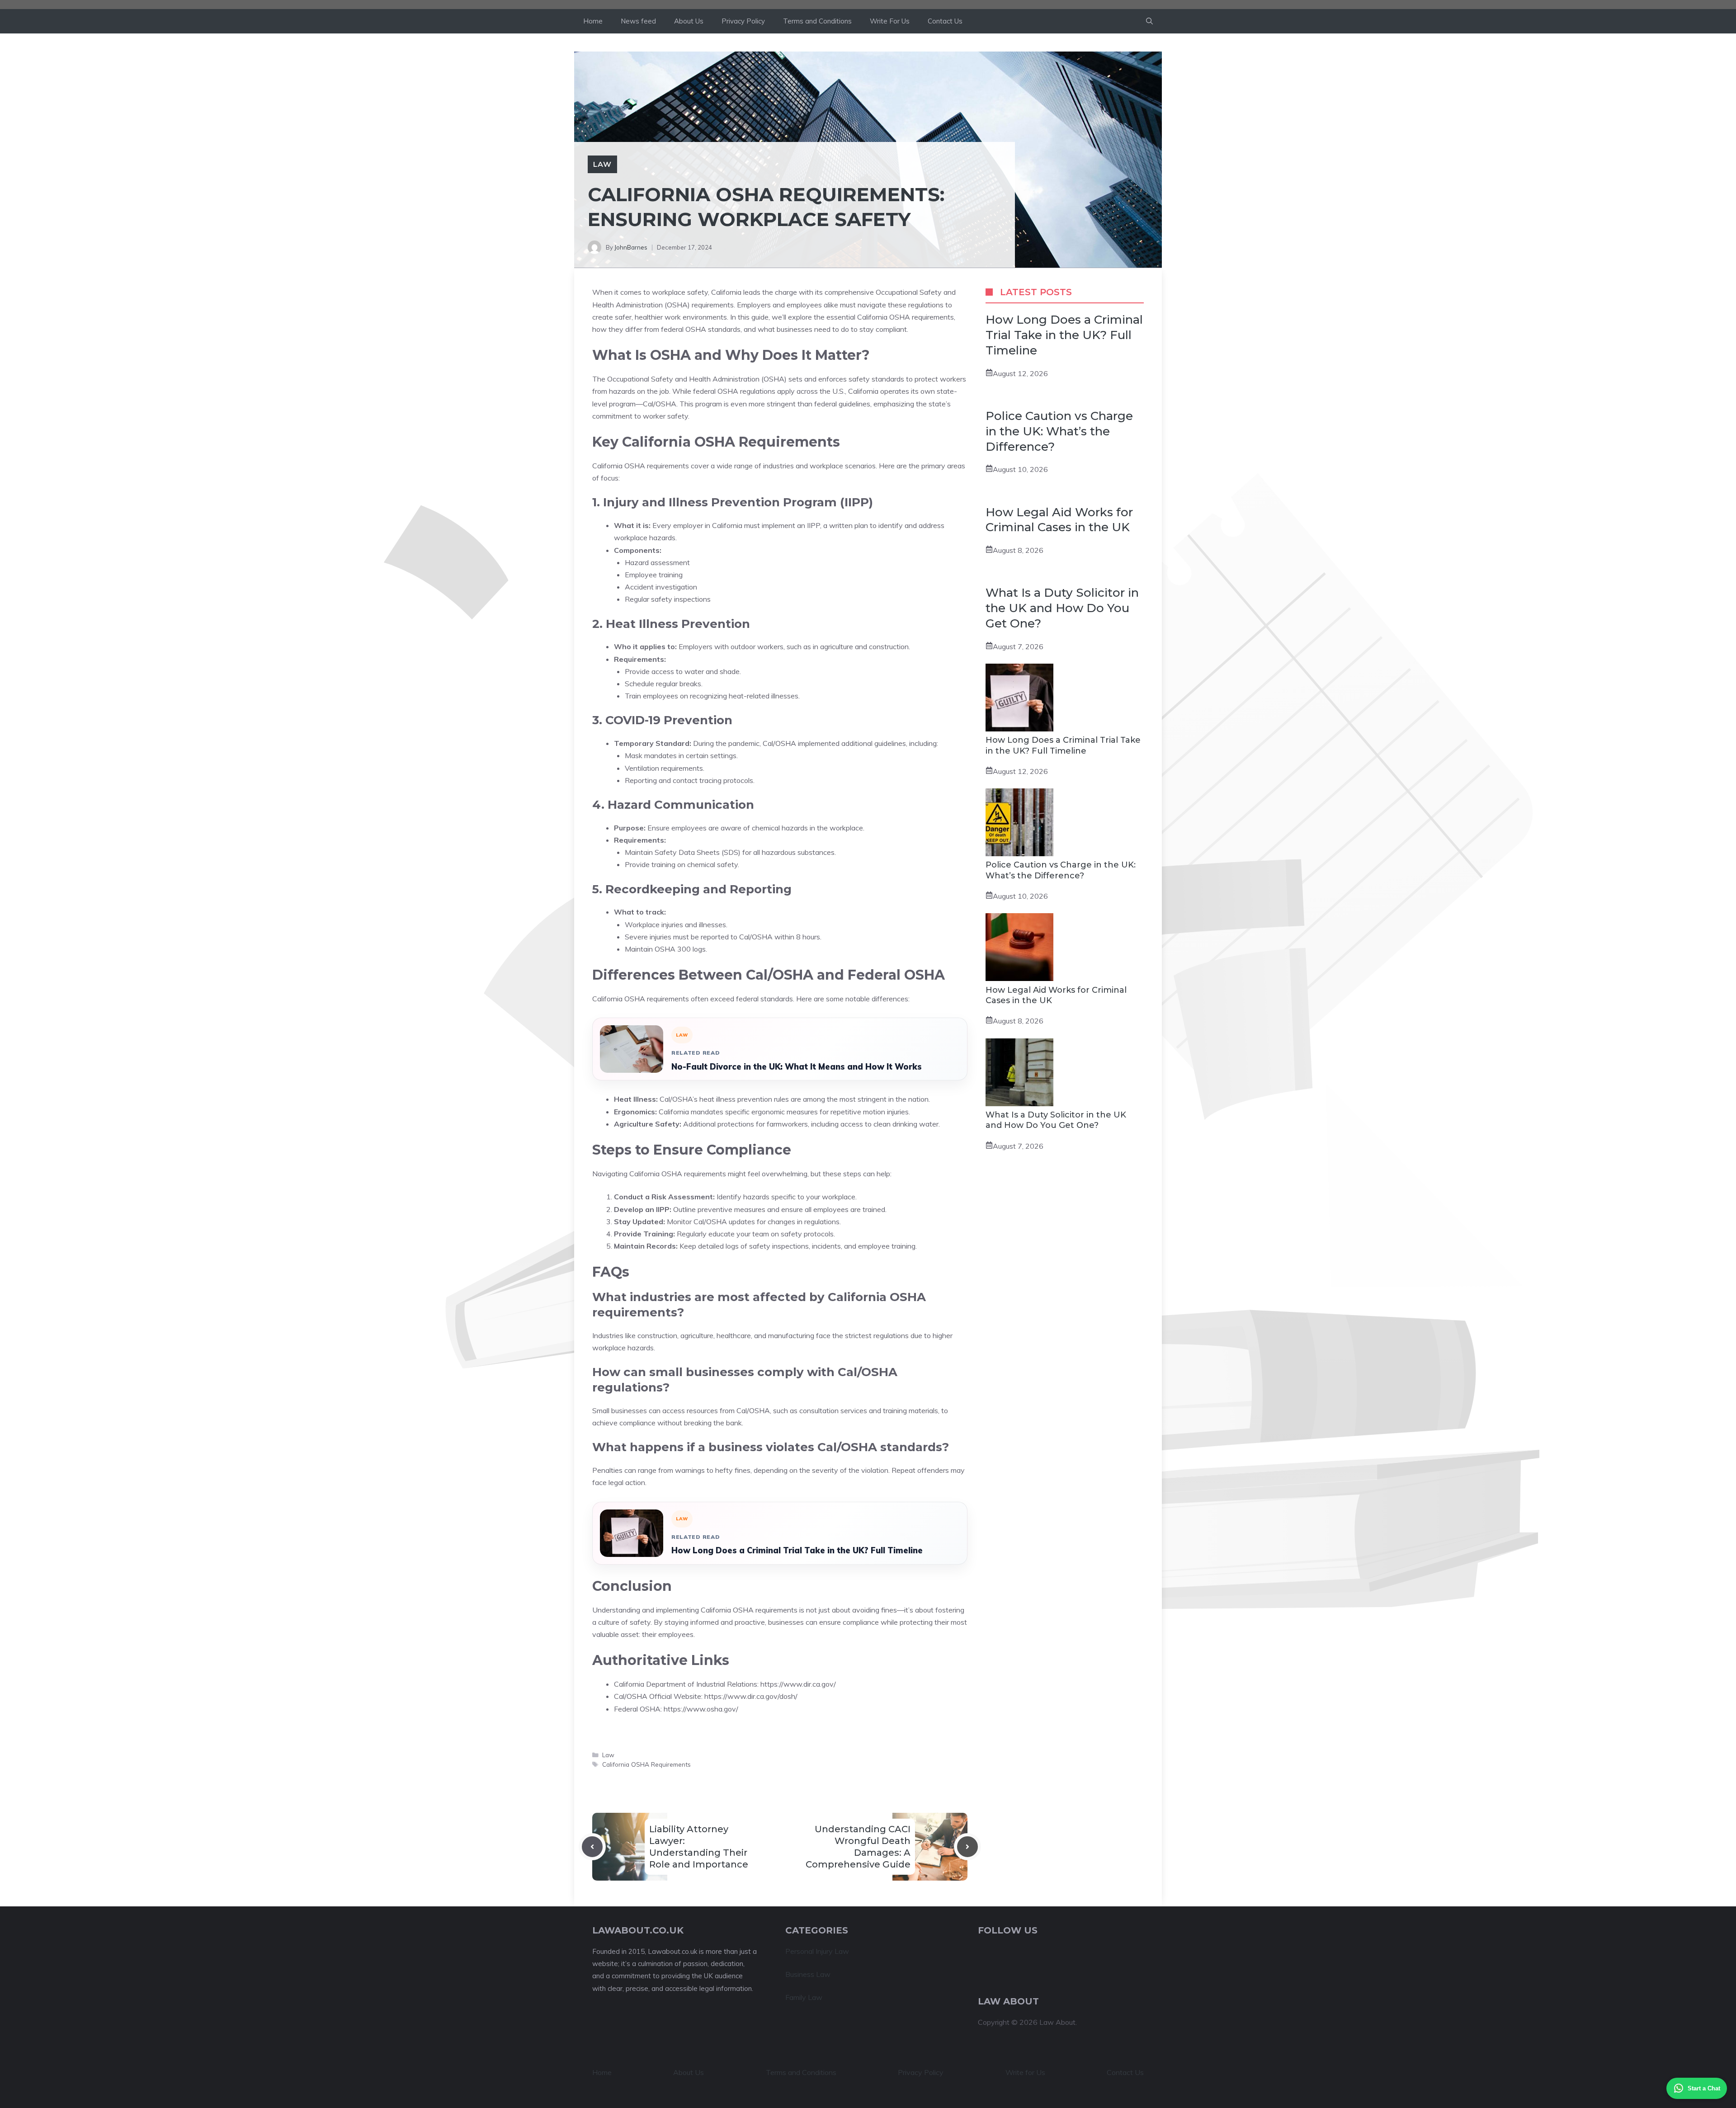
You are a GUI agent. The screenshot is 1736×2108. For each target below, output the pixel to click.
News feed (638, 21)
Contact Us (945, 21)
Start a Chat (1704, 2088)
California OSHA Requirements (646, 1764)
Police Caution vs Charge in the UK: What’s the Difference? (1059, 431)
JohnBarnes (631, 247)
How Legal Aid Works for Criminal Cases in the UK (1059, 520)
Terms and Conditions (817, 21)
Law (602, 164)
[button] (1149, 21)
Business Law (808, 1974)
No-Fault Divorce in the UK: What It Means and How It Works (797, 1067)
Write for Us (1025, 2072)
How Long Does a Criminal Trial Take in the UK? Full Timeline (797, 1550)
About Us (689, 21)
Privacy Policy (743, 21)
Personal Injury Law (817, 1951)
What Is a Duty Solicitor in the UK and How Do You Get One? (1062, 608)
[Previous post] (592, 1847)
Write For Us (890, 21)
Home (593, 21)
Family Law (804, 1997)
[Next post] (967, 1847)
